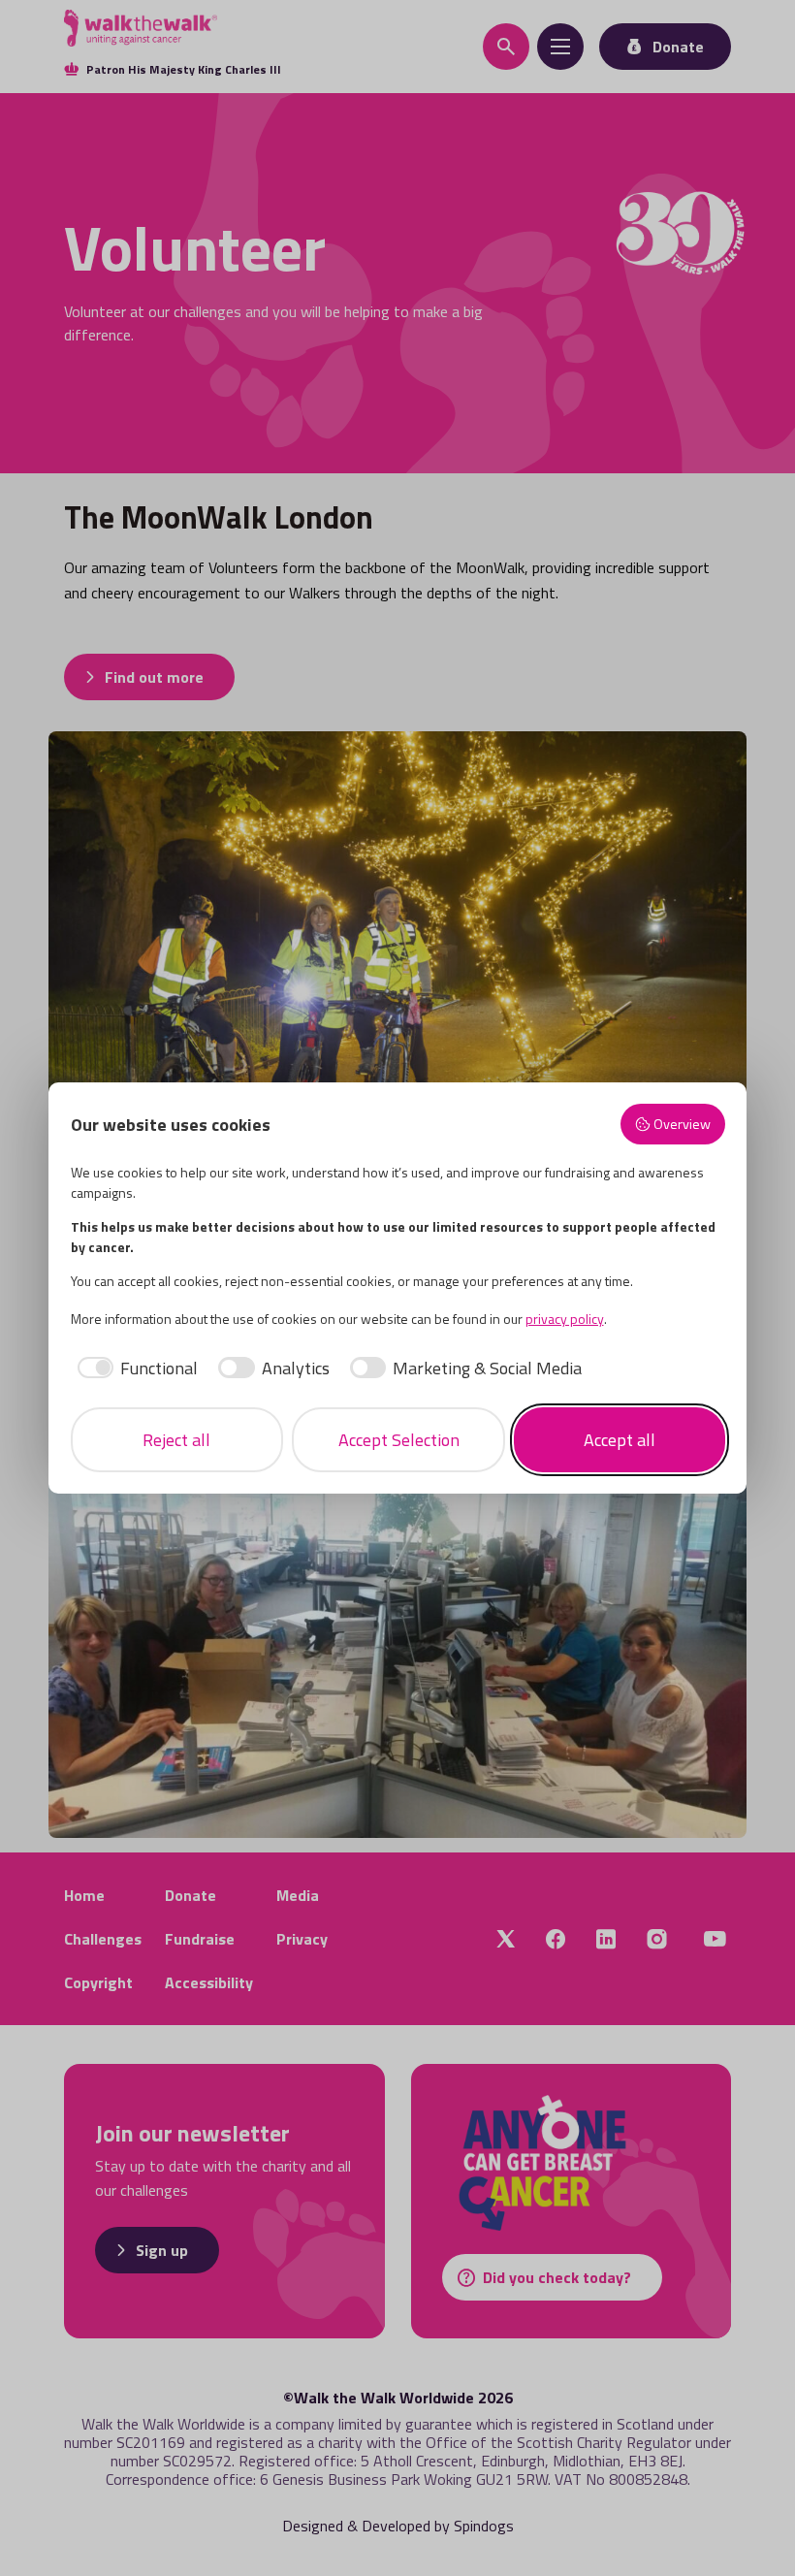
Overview (682, 1124)
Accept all (620, 1440)
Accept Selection (399, 1440)
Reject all (176, 1440)
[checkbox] (135, 1368)
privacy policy (565, 1319)
